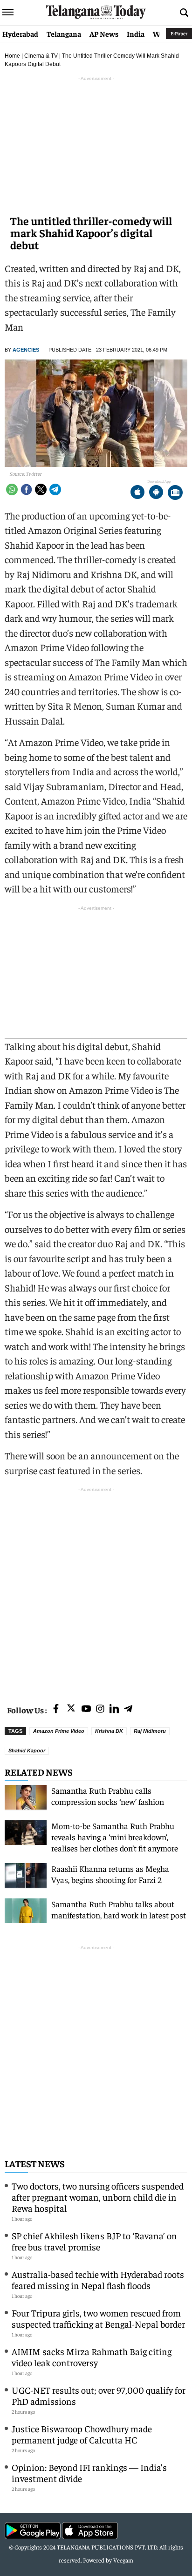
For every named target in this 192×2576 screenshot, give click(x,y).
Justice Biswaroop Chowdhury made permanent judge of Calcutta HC (82, 2434)
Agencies (26, 350)
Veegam (123, 2560)
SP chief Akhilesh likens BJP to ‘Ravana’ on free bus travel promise (94, 2241)
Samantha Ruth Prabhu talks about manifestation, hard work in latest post (119, 1909)
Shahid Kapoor (27, 1751)
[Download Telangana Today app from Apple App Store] (137, 493)
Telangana (64, 33)
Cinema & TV (41, 56)
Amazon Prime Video (59, 1731)
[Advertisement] (96, 1590)
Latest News (35, 2163)
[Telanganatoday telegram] (128, 1709)
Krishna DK (109, 1731)
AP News (104, 33)
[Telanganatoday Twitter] (71, 1710)
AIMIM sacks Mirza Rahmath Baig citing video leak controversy (92, 2357)
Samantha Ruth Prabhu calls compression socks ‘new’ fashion (108, 1796)
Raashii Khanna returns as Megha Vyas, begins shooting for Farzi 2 (110, 1874)
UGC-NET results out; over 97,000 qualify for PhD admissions (99, 2395)
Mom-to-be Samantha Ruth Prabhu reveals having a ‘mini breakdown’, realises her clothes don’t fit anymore (115, 1837)
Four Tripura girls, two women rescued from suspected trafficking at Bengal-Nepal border (98, 2318)
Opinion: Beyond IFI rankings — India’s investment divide (89, 2473)
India (136, 33)
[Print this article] (175, 493)
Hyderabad (20, 33)
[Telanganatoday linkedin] (114, 1709)
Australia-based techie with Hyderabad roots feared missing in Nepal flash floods (98, 2280)
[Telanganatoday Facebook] (56, 1709)
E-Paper (179, 33)
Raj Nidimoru (150, 1731)
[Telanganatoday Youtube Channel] (86, 1709)
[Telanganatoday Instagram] (100, 1709)
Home (12, 56)
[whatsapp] (12, 489)
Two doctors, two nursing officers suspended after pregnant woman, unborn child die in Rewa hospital (98, 2197)
